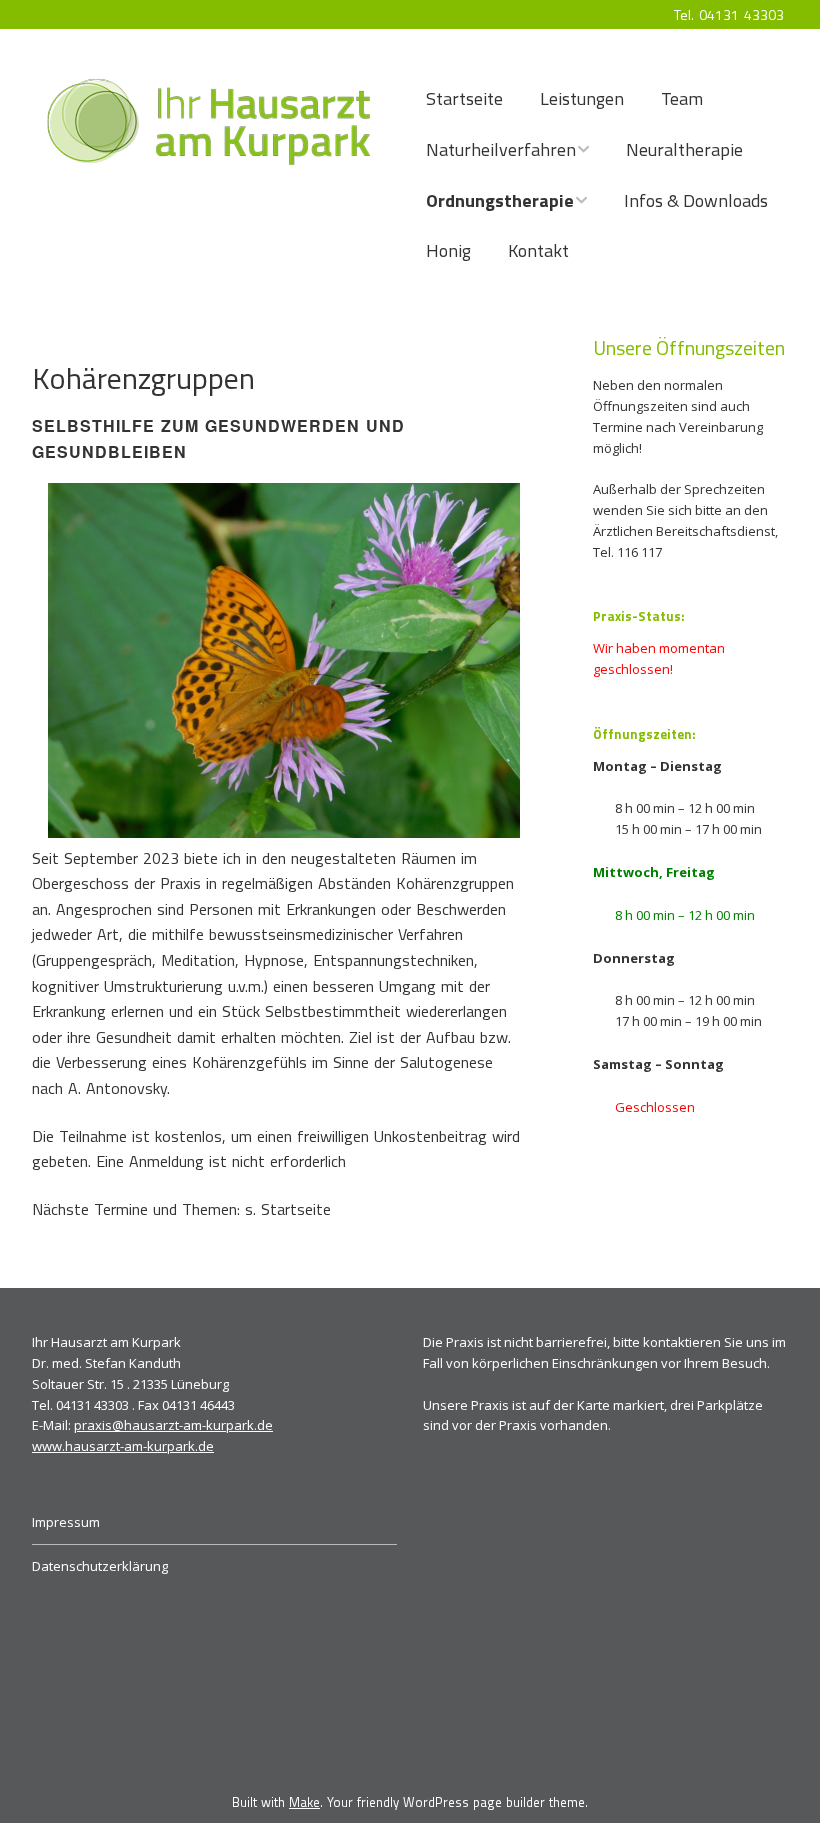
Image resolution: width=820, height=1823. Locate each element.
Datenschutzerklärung (100, 1566)
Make (304, 1802)
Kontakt (538, 250)
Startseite (464, 98)
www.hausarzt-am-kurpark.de (123, 1446)
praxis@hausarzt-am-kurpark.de (173, 1425)
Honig (448, 250)
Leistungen (582, 98)
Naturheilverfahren (501, 149)
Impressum (66, 1522)
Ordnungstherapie (500, 200)
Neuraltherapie (684, 149)
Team (682, 98)
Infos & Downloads (696, 200)
